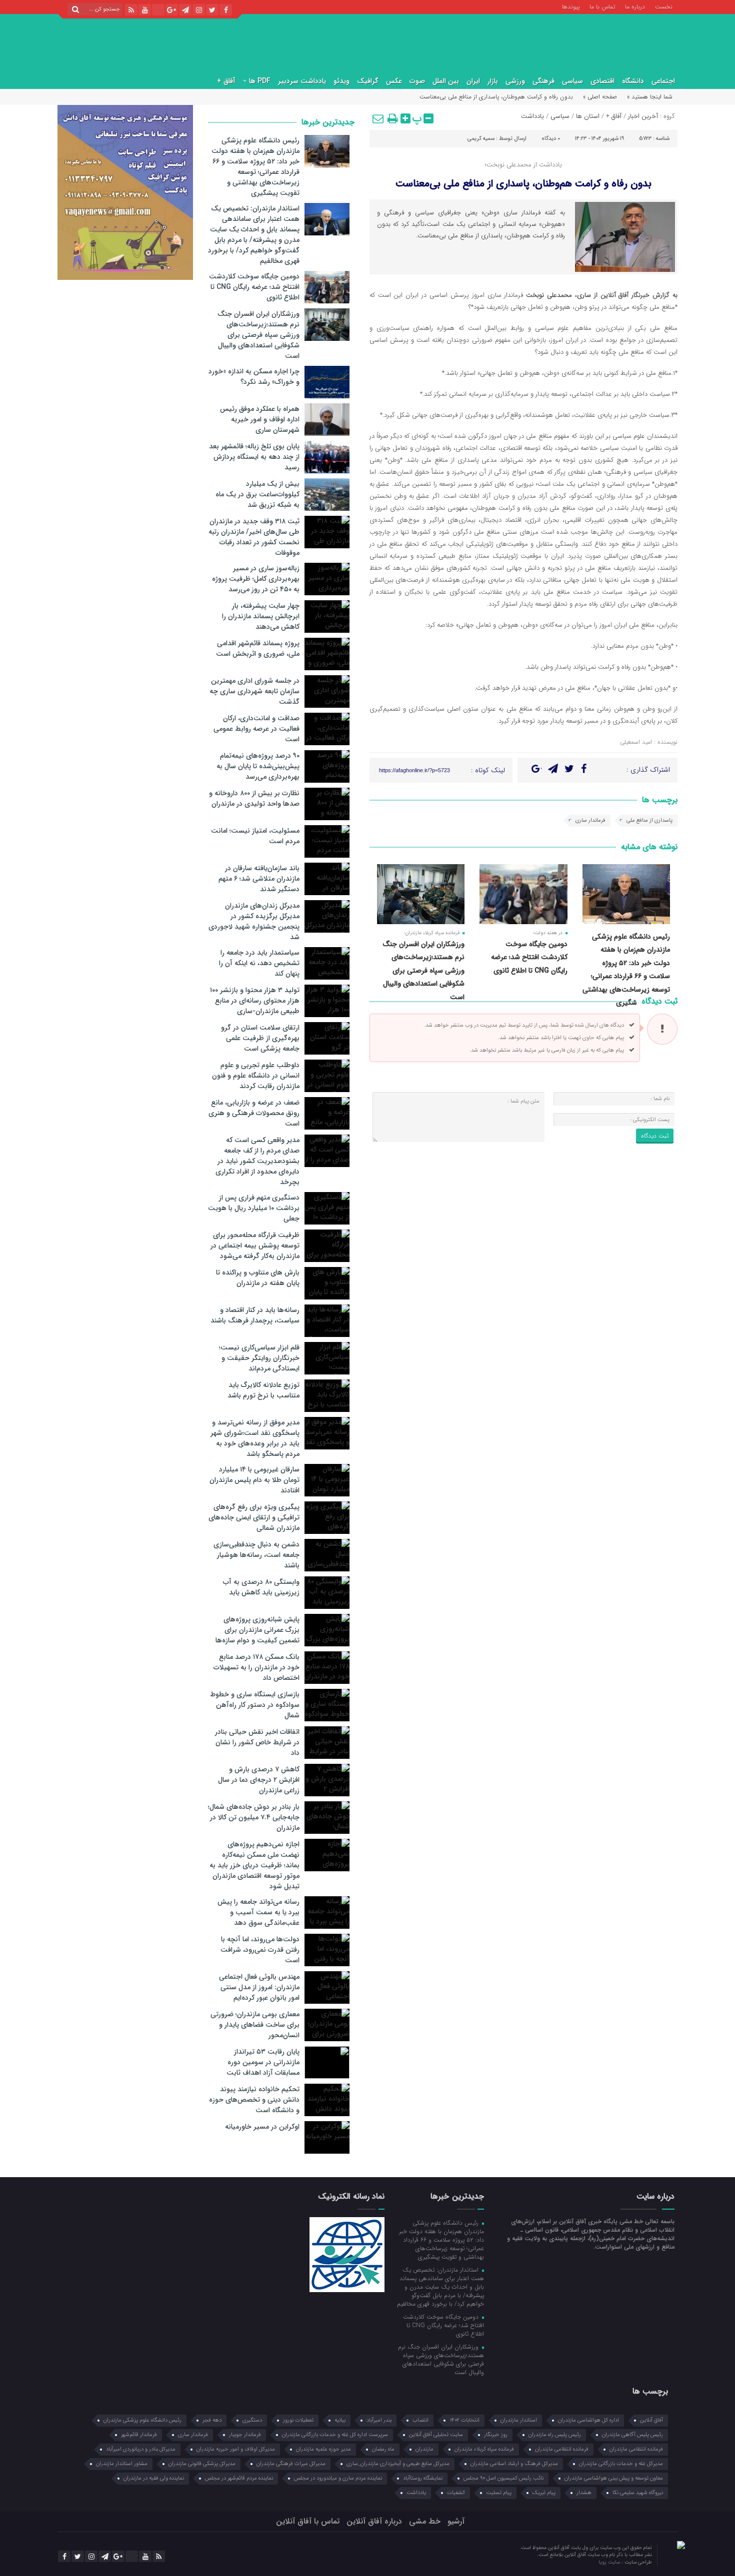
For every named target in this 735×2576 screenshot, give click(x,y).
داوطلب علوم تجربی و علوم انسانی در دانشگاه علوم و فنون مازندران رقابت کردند (256, 1076)
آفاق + (226, 81)
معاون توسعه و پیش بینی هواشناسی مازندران (614, 2478)
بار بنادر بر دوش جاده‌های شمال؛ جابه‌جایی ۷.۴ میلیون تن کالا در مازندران (254, 1817)
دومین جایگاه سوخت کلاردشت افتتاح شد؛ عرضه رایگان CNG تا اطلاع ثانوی (529, 957)
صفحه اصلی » (600, 97)
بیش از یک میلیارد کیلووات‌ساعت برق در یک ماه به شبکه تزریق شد (257, 494)
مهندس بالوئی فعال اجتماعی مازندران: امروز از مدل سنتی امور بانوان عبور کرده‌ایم (259, 1987)
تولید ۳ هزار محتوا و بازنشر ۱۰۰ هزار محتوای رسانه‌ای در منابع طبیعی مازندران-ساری (255, 1001)
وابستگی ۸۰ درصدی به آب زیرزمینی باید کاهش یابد (261, 1587)
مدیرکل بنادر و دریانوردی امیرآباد (141, 2449)
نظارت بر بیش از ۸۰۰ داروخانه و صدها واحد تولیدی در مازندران (254, 798)
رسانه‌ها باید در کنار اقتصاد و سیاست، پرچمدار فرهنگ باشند (255, 1315)
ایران (473, 81)
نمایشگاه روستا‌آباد (423, 2478)
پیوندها (571, 6)
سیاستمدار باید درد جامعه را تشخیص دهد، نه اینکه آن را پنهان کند (259, 963)
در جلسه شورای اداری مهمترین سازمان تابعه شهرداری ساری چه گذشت (254, 691)
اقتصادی (602, 81)
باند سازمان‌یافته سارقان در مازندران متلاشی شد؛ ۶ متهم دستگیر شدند (259, 879)
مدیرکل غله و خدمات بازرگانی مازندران (621, 2464)
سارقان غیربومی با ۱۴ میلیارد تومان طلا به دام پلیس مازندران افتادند (254, 1480)
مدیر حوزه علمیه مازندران (323, 2449)
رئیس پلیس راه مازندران (555, 2435)
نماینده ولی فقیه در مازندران (154, 2478)
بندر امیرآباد (379, 2420)
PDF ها (260, 81)
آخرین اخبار (643, 116)
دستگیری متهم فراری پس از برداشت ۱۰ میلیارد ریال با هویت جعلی (254, 1208)
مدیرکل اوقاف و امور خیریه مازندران (236, 2449)
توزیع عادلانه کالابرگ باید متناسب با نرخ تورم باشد (263, 1390)
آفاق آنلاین (651, 2420)
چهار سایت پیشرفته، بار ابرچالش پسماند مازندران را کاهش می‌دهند (261, 616)
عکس (394, 81)
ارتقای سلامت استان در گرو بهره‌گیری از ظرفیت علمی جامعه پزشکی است (260, 1038)
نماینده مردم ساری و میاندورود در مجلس (338, 2478)
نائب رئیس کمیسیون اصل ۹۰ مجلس (503, 2478)
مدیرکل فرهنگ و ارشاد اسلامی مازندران (514, 2464)
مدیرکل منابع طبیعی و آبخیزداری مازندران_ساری (398, 2464)
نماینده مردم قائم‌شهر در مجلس (239, 2478)
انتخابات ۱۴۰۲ (464, 2420)
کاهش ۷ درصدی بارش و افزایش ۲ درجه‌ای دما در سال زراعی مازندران (259, 1780)
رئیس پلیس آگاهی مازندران (632, 2435)
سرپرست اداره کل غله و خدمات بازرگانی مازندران (335, 2435)
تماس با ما (602, 6)
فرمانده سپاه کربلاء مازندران (484, 2449)
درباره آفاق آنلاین (374, 2521)
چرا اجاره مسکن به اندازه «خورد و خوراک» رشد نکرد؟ (254, 377)
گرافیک (368, 81)
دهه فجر (212, 2420)
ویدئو (341, 81)
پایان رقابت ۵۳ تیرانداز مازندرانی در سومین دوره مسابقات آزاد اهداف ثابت (263, 2062)
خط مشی (425, 2521)
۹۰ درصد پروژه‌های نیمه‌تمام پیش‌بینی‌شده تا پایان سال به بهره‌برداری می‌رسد (258, 766)
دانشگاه (633, 81)
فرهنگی (543, 81)
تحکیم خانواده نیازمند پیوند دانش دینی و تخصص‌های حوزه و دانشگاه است (254, 2100)
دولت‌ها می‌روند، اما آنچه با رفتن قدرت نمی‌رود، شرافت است (260, 1950)
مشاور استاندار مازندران (122, 2464)
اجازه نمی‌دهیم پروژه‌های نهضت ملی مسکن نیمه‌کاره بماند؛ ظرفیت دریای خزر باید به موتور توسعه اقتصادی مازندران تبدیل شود (254, 1865)
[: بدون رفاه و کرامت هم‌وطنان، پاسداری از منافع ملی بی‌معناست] (378, 118)
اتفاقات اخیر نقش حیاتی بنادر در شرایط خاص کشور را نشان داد (257, 1742)
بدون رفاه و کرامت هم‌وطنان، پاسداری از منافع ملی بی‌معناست (523, 184)
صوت (417, 81)
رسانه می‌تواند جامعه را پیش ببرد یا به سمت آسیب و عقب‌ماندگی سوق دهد (258, 1912)
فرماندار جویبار (245, 2435)
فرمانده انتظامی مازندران (562, 2449)
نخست (664, 6)
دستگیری (252, 2420)
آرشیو (456, 2521)
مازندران (424, 2449)
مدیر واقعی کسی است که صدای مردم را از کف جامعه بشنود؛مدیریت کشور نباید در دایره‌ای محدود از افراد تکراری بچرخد (257, 1161)
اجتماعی (663, 81)
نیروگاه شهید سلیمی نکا (638, 2493)
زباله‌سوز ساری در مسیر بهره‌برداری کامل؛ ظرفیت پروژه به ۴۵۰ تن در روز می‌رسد (256, 579)
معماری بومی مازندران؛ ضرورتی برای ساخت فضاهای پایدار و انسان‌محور (255, 2025)
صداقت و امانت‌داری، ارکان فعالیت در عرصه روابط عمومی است (256, 729)
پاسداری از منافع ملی (649, 820)
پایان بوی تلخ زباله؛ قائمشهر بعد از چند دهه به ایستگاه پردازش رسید (254, 457)
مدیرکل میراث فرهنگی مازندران (291, 2464)
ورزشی (515, 81)
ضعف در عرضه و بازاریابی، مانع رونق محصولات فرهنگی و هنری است (254, 1113)
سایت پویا (610, 2562)
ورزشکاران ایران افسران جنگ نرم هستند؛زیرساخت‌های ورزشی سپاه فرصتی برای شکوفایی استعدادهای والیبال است (423, 971)
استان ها (588, 116)
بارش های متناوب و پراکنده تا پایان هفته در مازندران (258, 1278)
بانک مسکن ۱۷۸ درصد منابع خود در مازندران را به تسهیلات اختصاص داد (256, 1667)
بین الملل (446, 81)
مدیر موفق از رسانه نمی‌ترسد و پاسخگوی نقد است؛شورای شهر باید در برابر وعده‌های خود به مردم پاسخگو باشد (255, 1438)
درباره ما (635, 6)
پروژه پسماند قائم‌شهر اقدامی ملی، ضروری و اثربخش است (258, 648)
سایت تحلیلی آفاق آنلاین (436, 2435)
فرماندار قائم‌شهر (139, 2435)
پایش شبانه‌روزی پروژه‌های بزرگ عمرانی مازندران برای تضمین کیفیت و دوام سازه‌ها (257, 1630)
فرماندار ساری (590, 820)
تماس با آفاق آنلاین (308, 2521)
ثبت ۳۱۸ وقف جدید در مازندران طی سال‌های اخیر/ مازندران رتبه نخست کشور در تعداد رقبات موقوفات (254, 537)
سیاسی (572, 81)
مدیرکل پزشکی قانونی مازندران (202, 2464)
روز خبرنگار (496, 2435)
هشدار (584, 2493)
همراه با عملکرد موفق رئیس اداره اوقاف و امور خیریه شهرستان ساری (260, 419)
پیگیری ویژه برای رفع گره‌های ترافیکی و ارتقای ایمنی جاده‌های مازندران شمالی (254, 1517)
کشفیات (456, 2493)
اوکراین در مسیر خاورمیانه (262, 2127)
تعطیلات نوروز (298, 2420)
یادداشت (532, 116)
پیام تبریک (544, 2493)
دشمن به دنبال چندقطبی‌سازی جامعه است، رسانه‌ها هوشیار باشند (256, 1555)
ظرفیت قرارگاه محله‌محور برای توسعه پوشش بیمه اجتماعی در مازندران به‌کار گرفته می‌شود (255, 1246)
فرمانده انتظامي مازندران (636, 2449)
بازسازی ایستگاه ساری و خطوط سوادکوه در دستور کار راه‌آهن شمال (255, 1705)
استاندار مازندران (519, 2420)
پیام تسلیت (499, 2493)
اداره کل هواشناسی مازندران (588, 2420)
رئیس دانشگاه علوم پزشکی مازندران (142, 2420)
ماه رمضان (383, 2449)
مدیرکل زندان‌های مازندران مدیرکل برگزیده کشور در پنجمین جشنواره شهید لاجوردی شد (254, 921)
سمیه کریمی (481, 139)
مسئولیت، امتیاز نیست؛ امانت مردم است (255, 836)
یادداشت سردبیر (302, 81)
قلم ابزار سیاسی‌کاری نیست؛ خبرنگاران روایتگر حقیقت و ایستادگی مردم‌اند (259, 1358)
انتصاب (420, 2420)
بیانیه (340, 2420)
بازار (493, 81)
